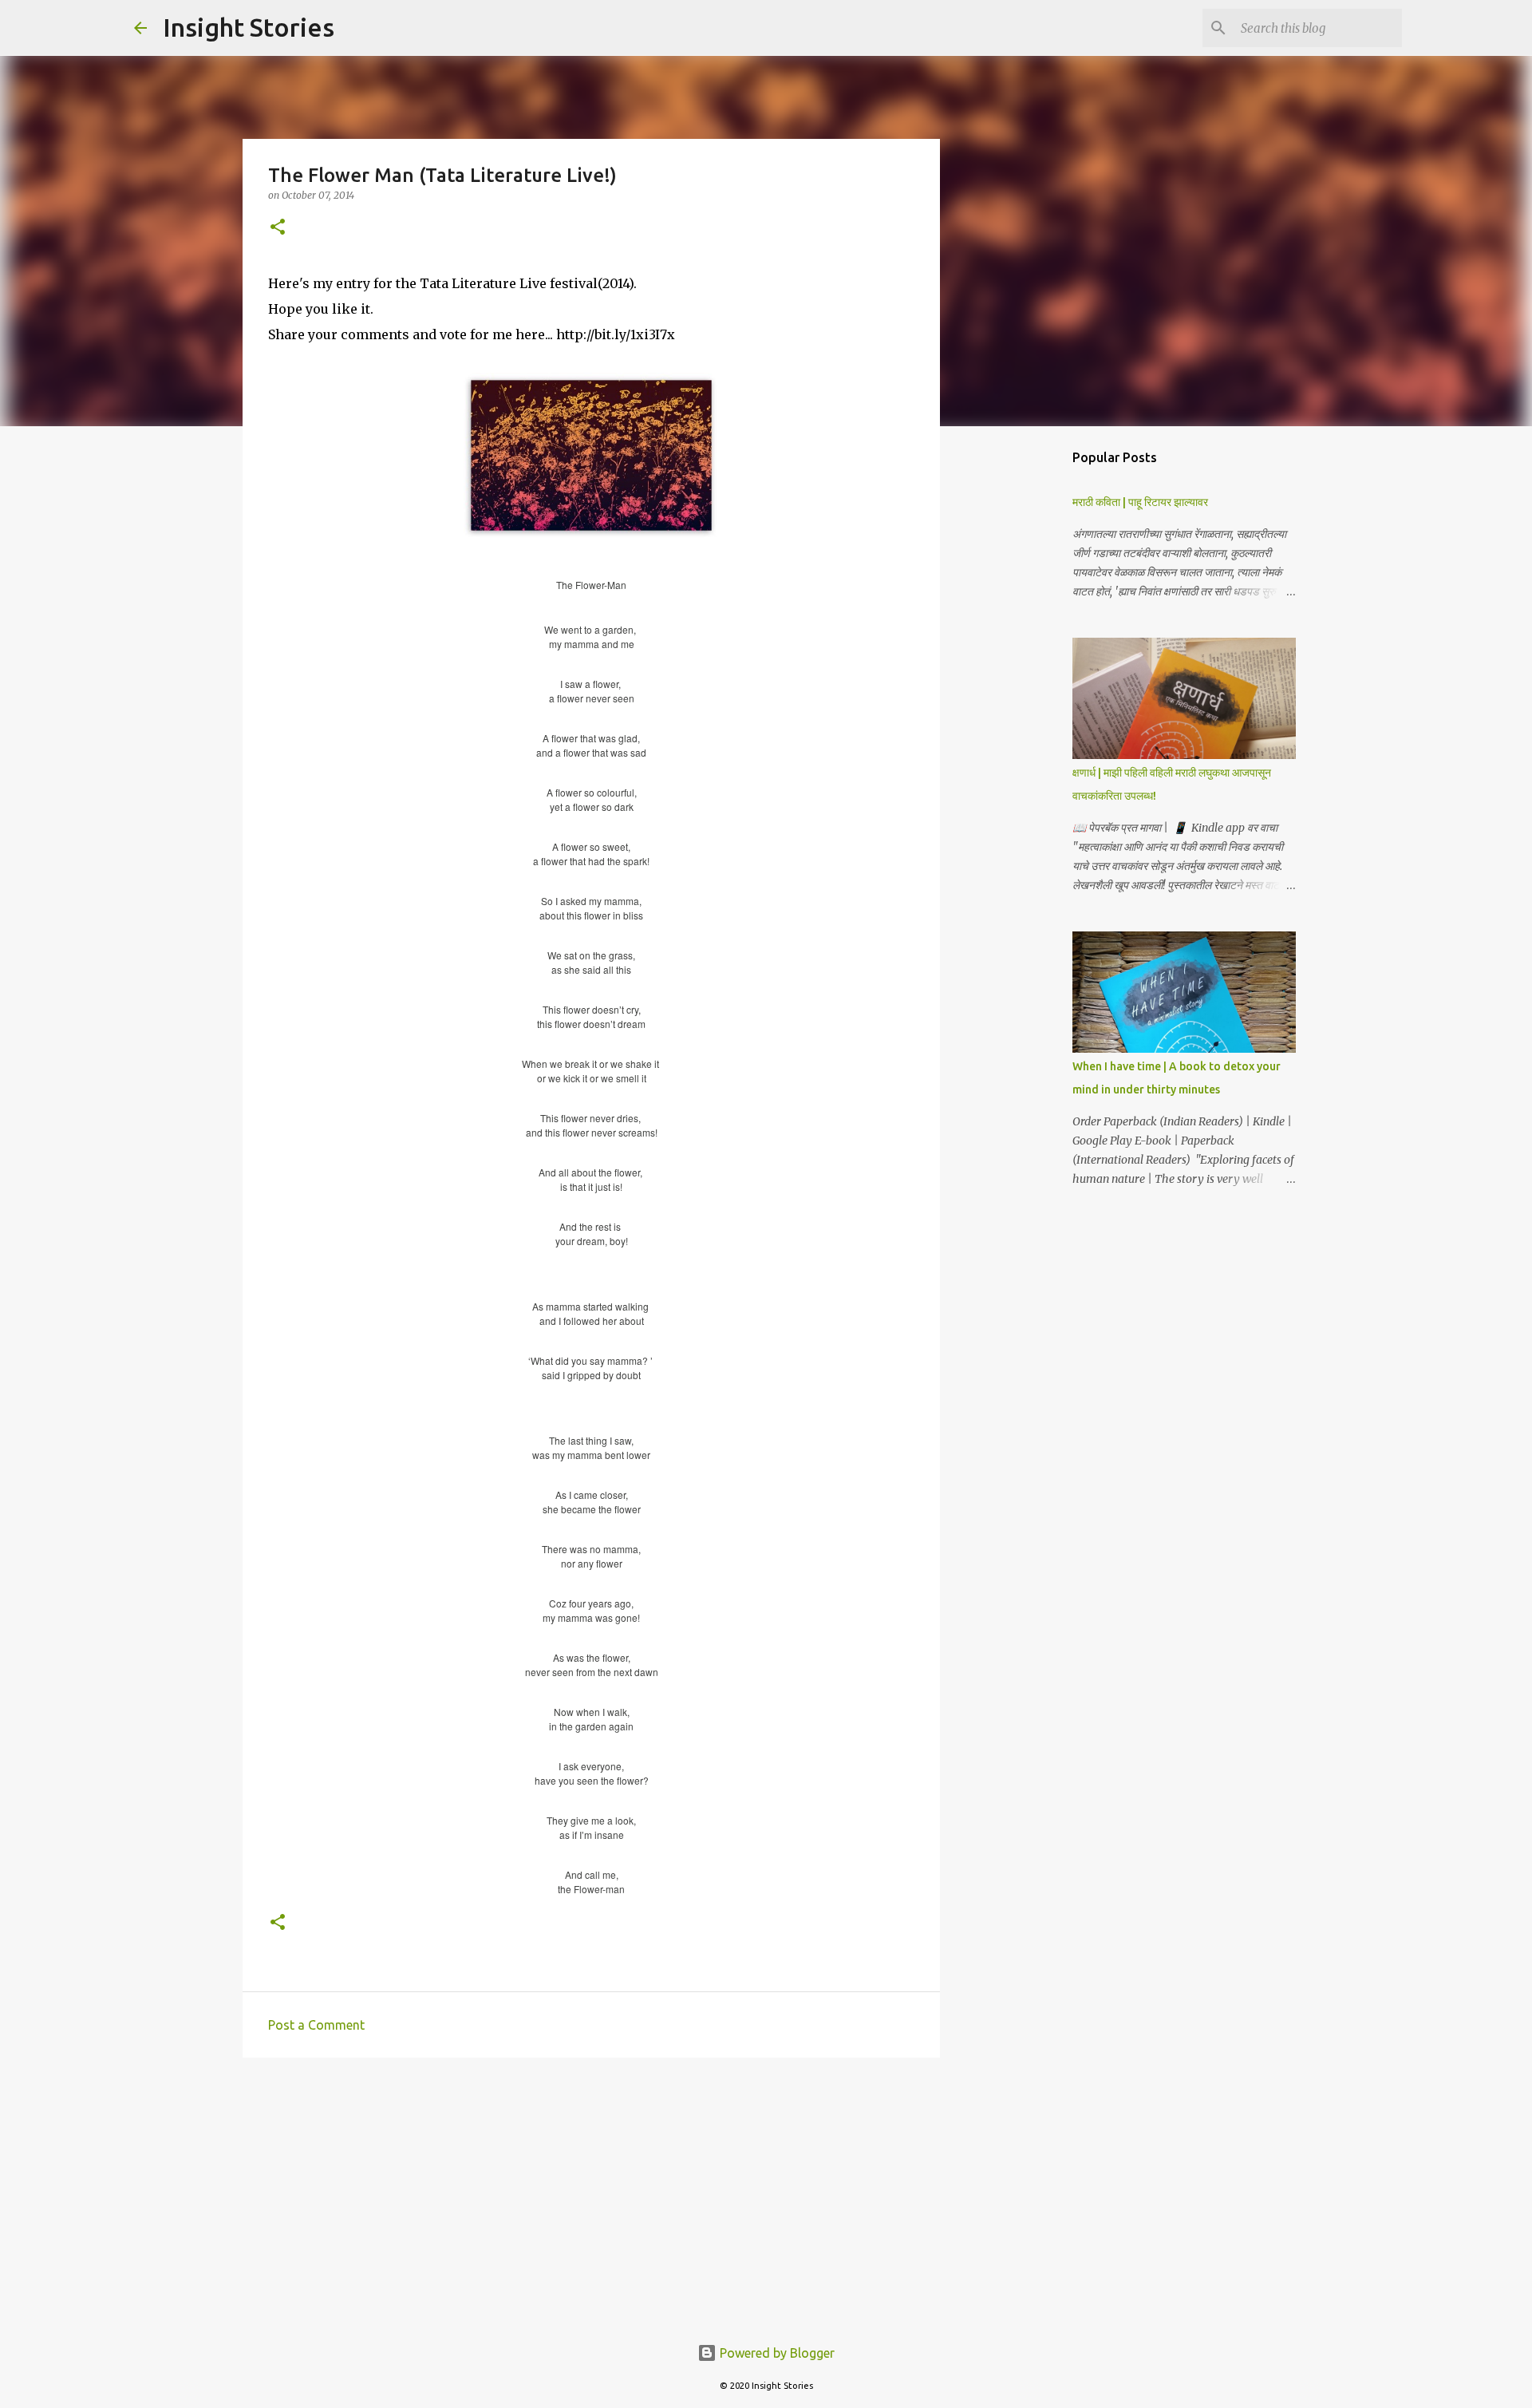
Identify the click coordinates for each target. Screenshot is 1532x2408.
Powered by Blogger (776, 2353)
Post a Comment (316, 2025)
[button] (278, 228)
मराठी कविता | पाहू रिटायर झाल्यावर (1140, 502)
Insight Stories (249, 27)
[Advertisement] (591, 2193)
